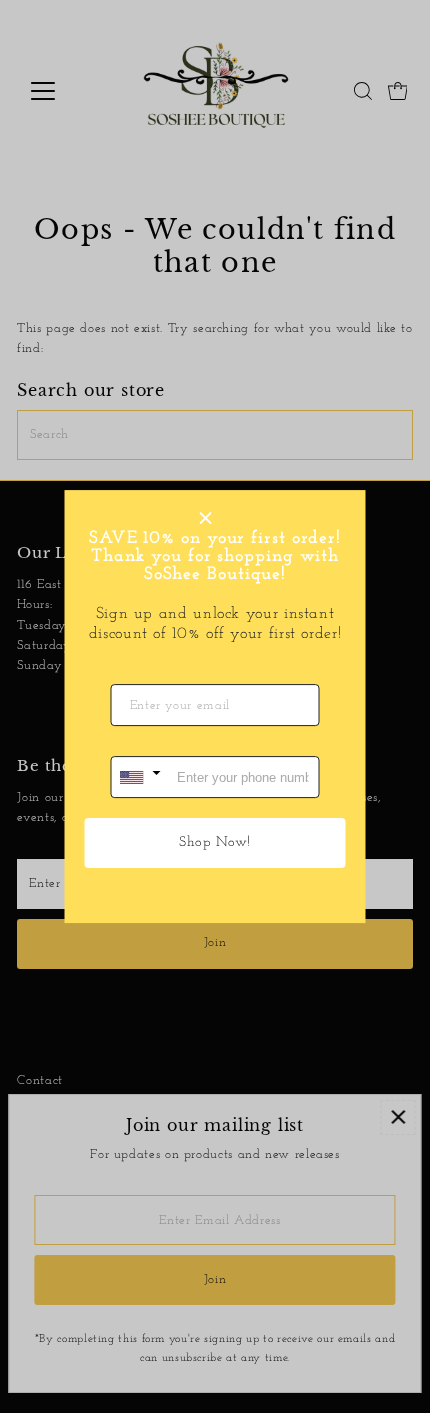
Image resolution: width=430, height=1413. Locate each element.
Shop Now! (215, 842)
